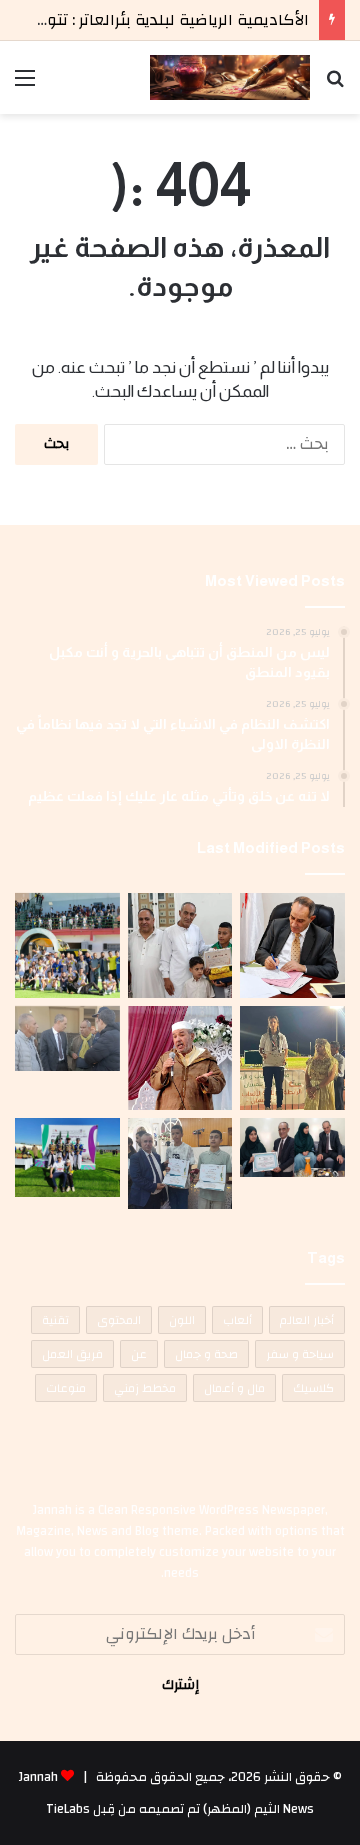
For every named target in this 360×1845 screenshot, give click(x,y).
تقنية (55, 1320)
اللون (182, 1320)
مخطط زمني (145, 1388)
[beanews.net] (230, 77)
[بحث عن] (335, 85)
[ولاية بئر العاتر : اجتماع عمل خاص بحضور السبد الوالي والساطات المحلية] (292, 945)
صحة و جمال (206, 1354)
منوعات (66, 1388)
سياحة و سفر (300, 1354)
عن (139, 1354)
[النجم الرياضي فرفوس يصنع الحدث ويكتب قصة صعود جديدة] (67, 945)
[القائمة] (25, 85)
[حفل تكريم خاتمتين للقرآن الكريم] (180, 1058)
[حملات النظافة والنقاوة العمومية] (67, 1038)
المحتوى (119, 1320)
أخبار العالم (307, 1320)
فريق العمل (72, 1354)
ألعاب (237, 1320)
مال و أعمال (234, 1388)
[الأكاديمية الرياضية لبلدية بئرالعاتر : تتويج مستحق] (292, 1058)
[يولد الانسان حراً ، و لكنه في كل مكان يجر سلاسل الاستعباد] (180, 1163)
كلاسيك (313, 1388)
